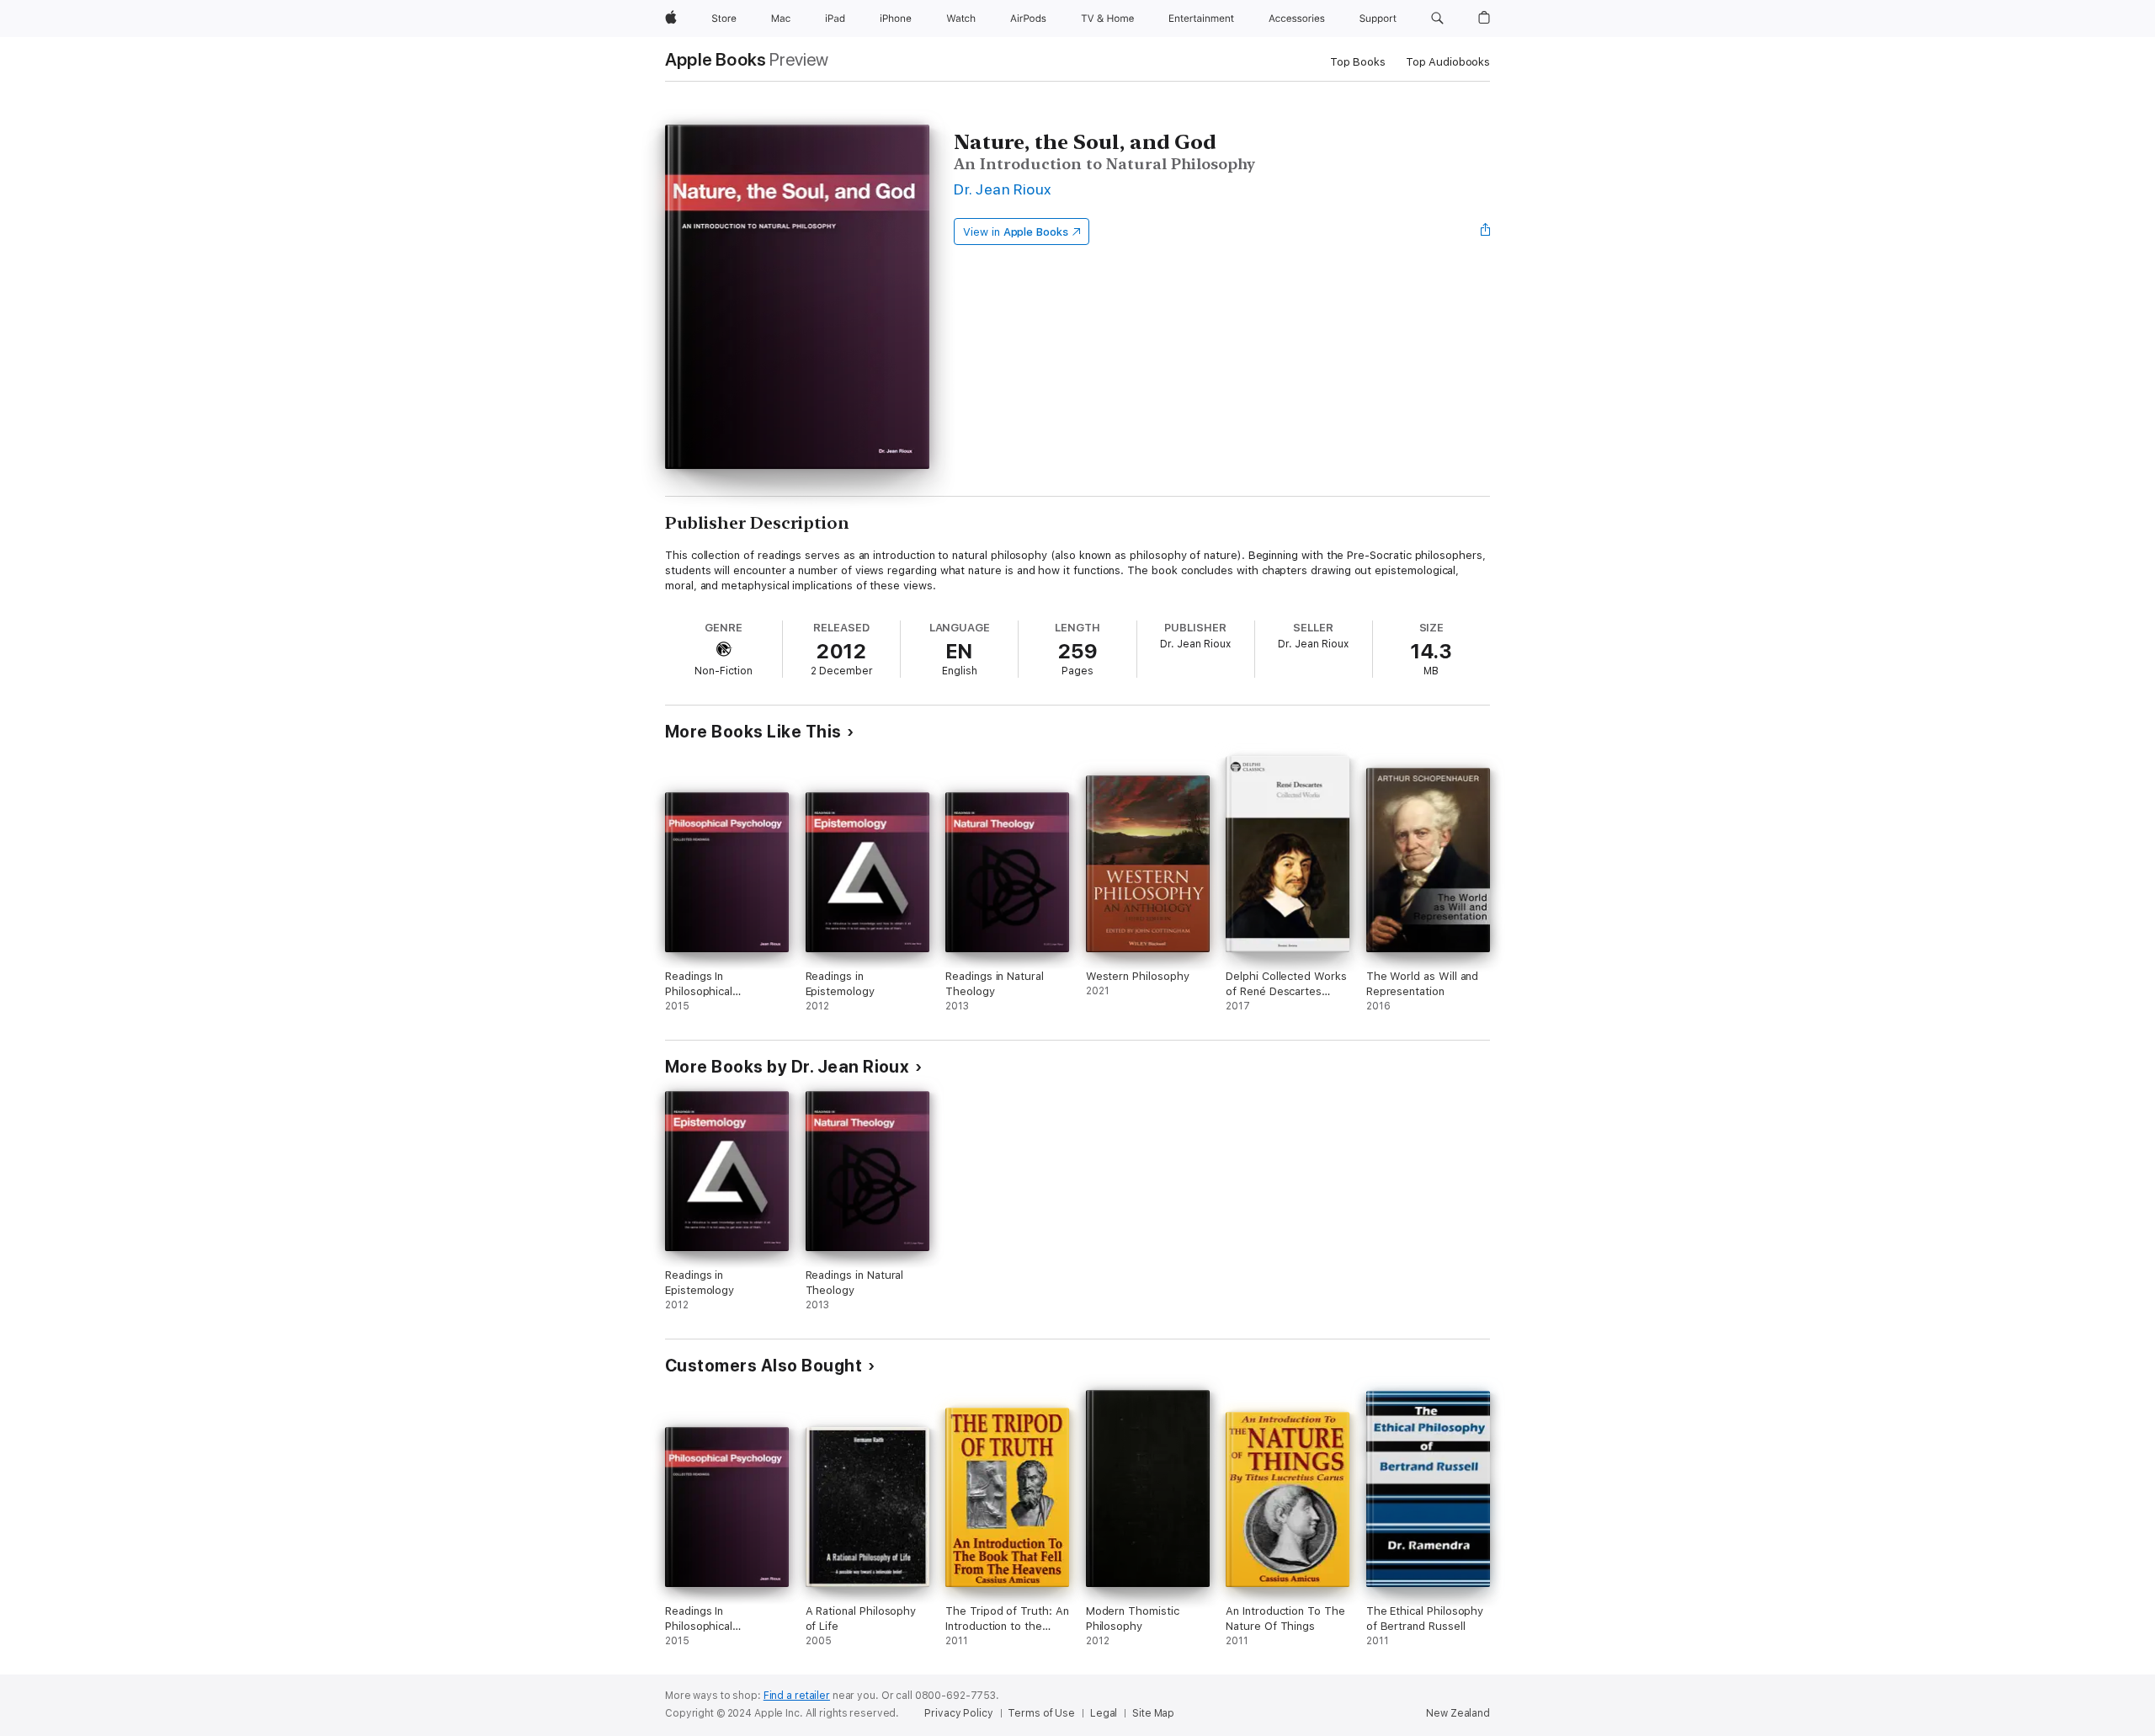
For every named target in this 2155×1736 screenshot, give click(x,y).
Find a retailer (797, 1696)
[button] (1437, 19)
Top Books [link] (1358, 62)
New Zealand (1458, 1713)
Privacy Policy (958, 1713)
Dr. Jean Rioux (1003, 189)
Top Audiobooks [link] (1448, 62)
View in (1016, 232)
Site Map (1153, 1713)
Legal (1104, 1713)
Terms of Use (1041, 1713)
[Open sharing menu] (1486, 232)
